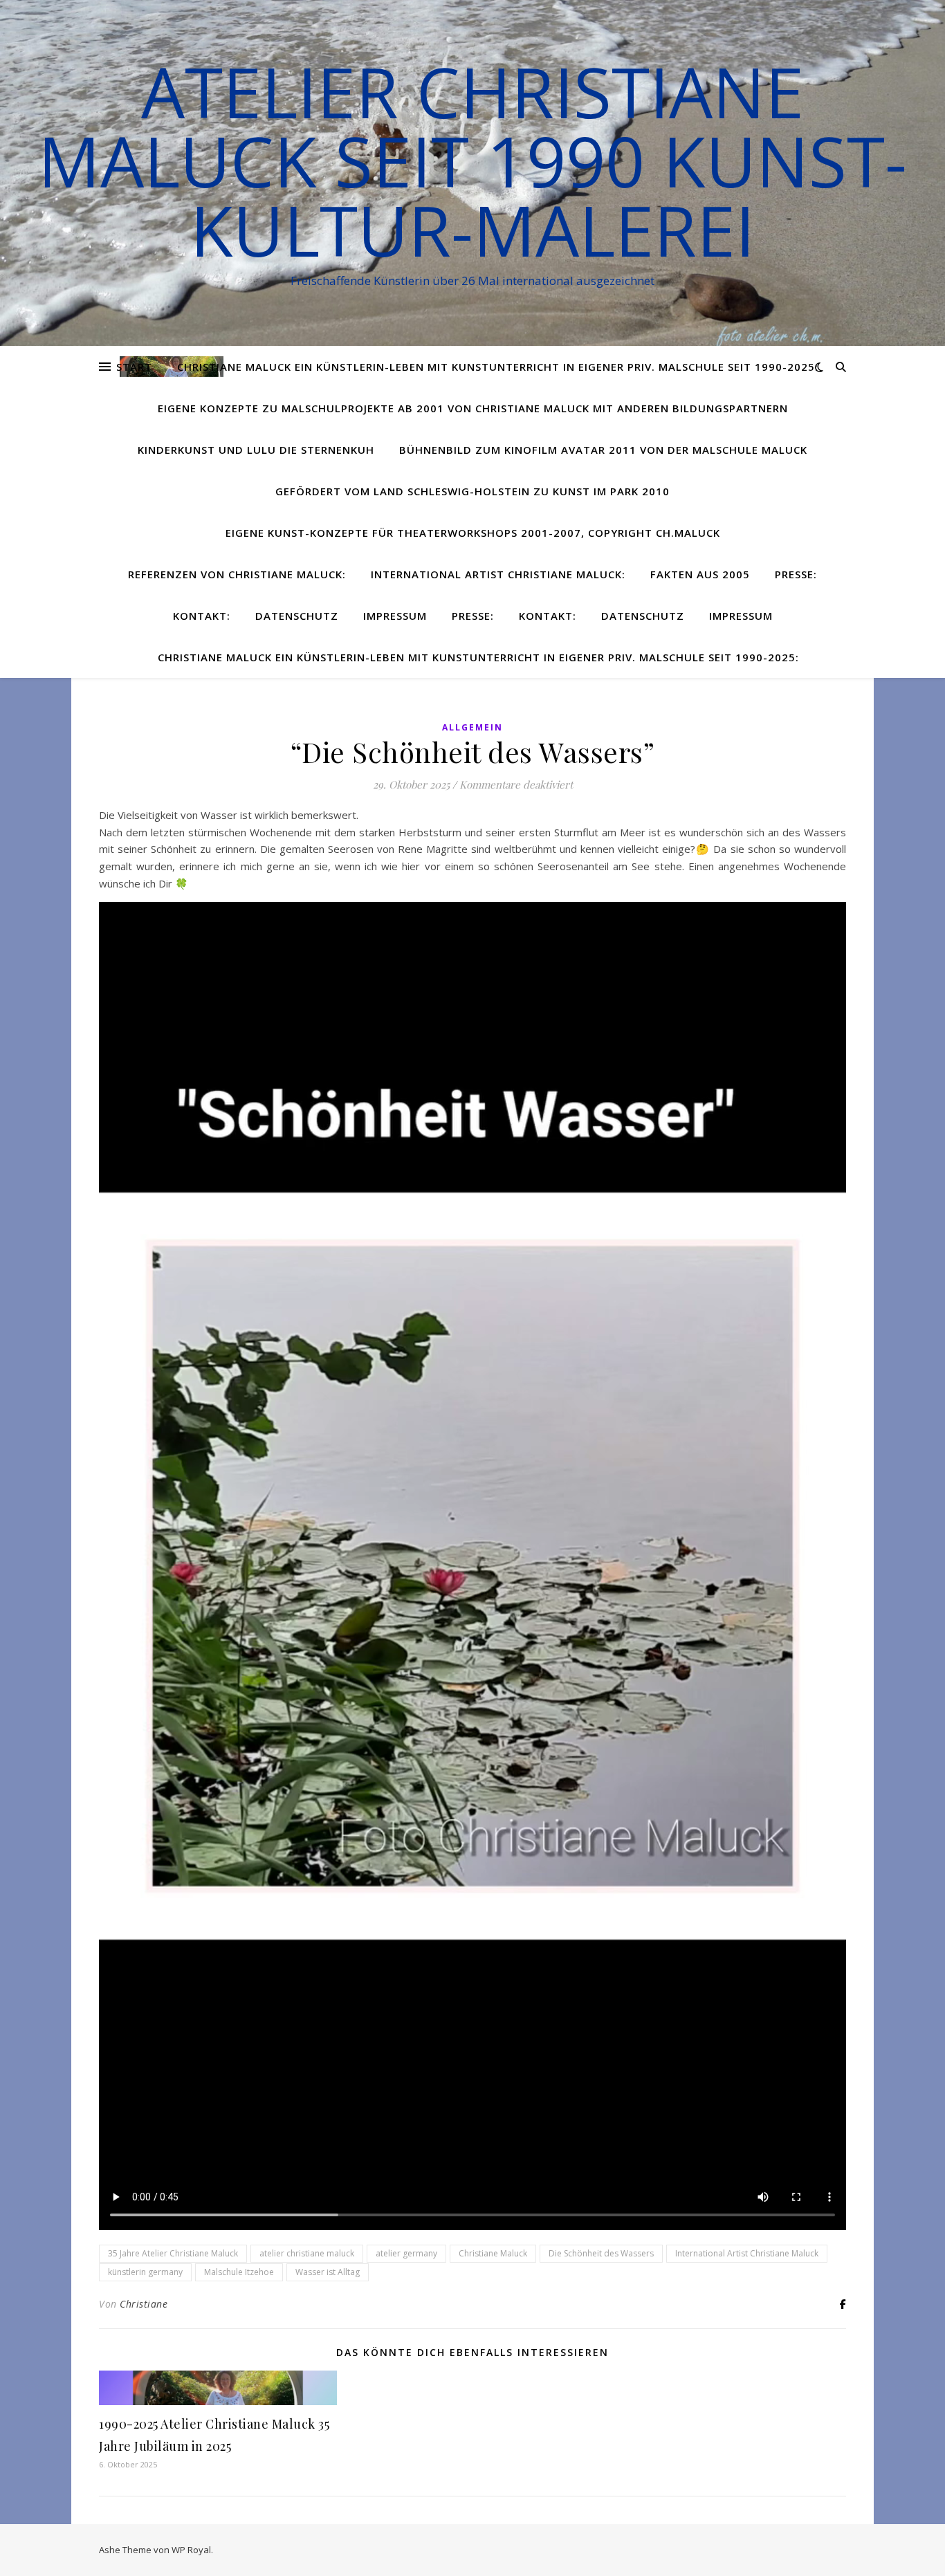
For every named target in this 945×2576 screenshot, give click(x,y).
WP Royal (191, 2550)
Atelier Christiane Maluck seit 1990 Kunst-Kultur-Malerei (472, 160)
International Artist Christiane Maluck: (498, 574)
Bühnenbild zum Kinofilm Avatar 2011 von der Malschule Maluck (603, 450)
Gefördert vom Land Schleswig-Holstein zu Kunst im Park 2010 (472, 491)
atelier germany (406, 2253)
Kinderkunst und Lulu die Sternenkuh (256, 450)
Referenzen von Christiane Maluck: (237, 574)
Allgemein (472, 727)
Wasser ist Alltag (328, 2272)
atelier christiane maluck (307, 2253)
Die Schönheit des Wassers (601, 2253)
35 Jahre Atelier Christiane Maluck (173, 2253)
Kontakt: (202, 616)
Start (134, 367)
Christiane (144, 2304)
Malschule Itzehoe (239, 2272)
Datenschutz (297, 616)
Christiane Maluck (493, 2253)
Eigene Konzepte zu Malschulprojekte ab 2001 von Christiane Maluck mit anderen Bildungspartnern (473, 408)
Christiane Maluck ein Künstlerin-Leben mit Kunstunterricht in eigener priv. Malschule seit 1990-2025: (498, 367)
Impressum (395, 616)
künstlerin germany (145, 2272)
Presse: (796, 574)
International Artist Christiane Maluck (747, 2253)
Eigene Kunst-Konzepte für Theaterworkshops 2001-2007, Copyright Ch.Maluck (473, 533)
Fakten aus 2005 (700, 574)
